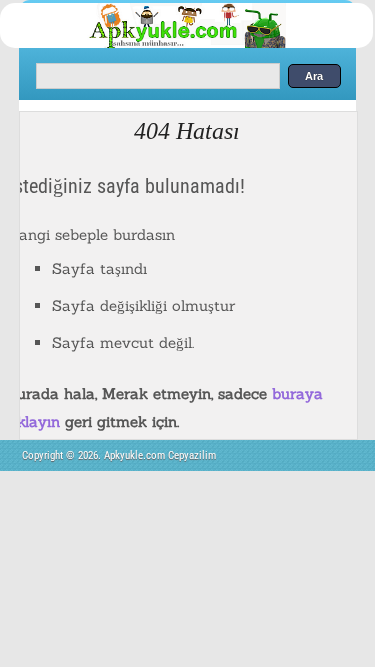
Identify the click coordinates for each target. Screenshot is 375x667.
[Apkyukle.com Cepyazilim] (204, 44)
